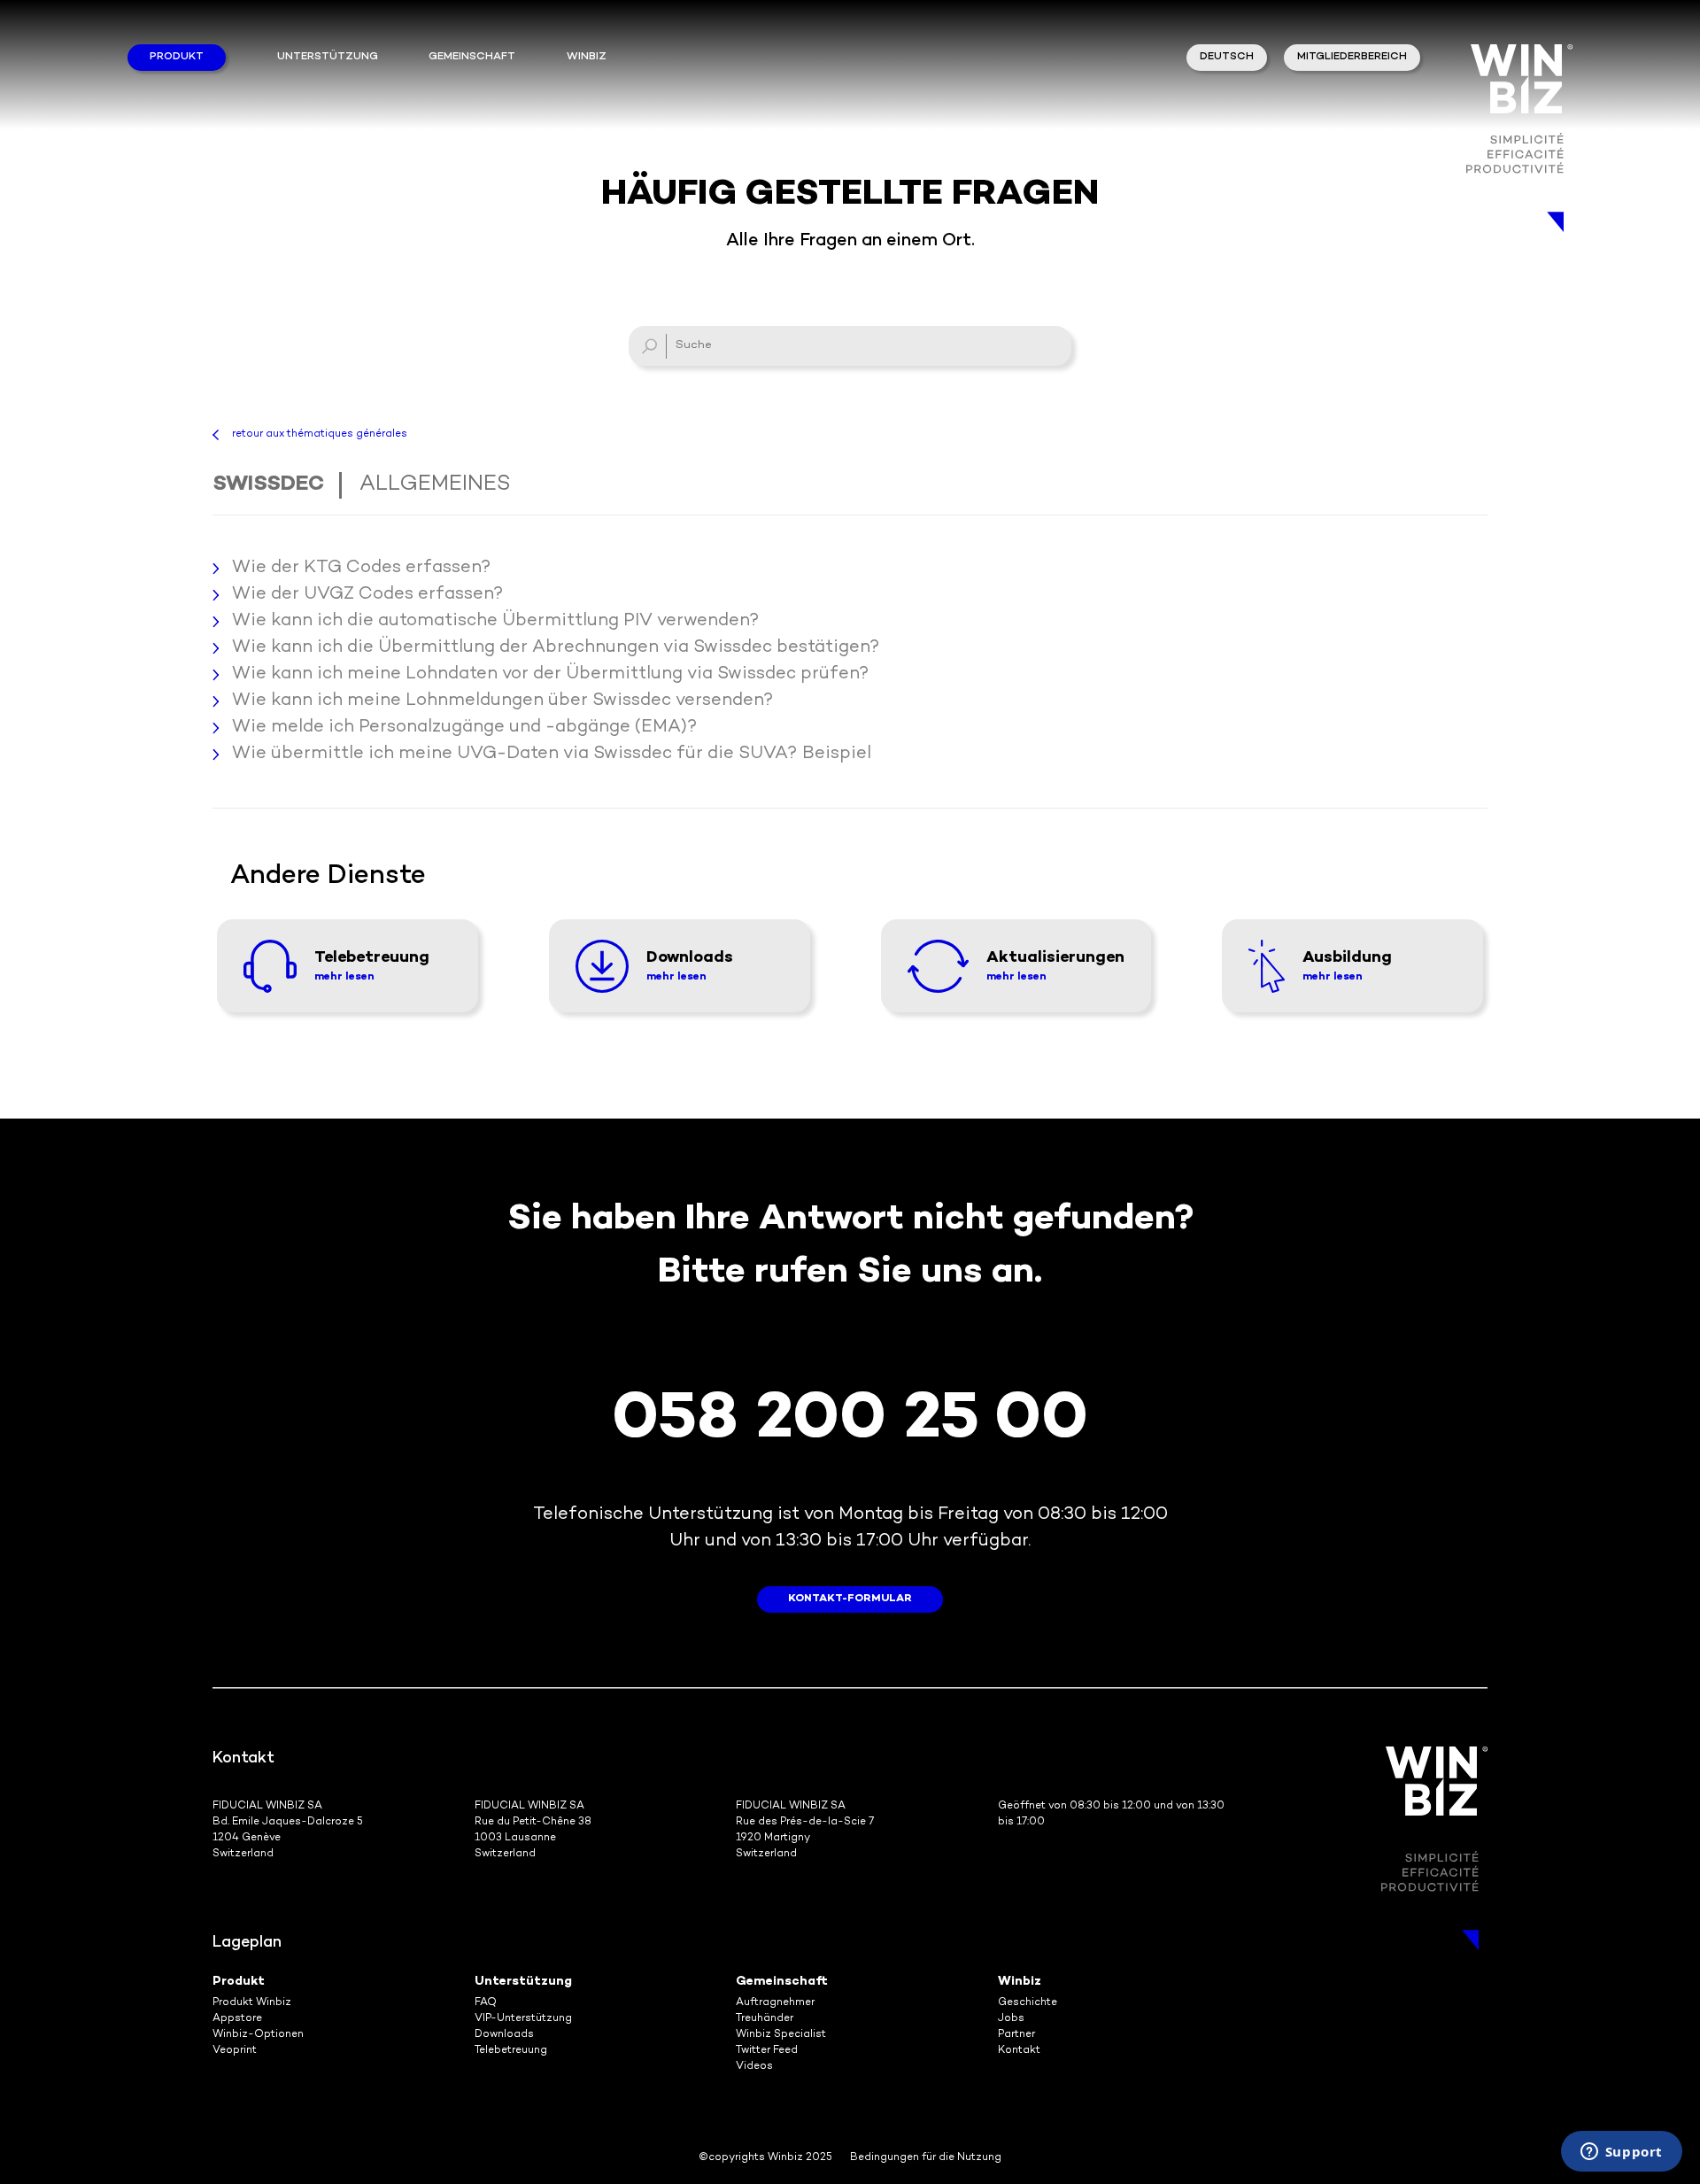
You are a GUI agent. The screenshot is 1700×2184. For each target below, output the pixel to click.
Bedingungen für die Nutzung (926, 2158)
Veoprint (235, 2051)
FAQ (486, 2003)
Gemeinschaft (472, 57)
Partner (1016, 2035)
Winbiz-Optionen (258, 2035)
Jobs (1011, 2019)
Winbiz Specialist (781, 2035)
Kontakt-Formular (850, 1599)
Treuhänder (765, 2019)
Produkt (177, 57)
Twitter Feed (767, 2051)
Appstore (237, 2019)
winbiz (587, 57)
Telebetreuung (511, 2051)
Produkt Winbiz (252, 2003)
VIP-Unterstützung (523, 2019)
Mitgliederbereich (1352, 57)
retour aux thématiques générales (320, 434)
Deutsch (1227, 57)
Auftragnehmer (775, 2003)
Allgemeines (435, 485)
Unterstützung (328, 57)
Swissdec (268, 485)
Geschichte (1028, 2003)
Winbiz (1020, 1982)
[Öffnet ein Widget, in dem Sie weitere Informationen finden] (1621, 2153)
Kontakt (1019, 2051)
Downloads (504, 2035)
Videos (754, 2067)
